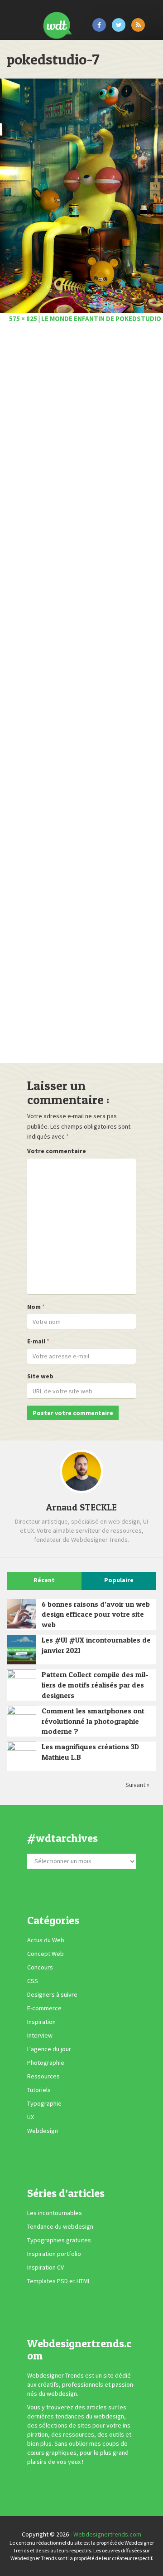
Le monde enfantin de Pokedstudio (101, 318)
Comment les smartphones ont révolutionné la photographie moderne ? (93, 1721)
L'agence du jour (49, 2049)
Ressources (43, 2076)
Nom (34, 1307)
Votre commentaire (57, 1151)
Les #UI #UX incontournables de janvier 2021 (96, 1645)
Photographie (46, 2063)
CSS (33, 1981)
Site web (40, 1376)
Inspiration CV (46, 2267)
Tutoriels (39, 2090)
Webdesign (43, 2131)
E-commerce (44, 2008)
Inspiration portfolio (54, 2254)
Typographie (44, 2103)
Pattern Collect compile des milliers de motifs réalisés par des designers (95, 1685)
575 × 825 (23, 318)
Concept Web (46, 1954)
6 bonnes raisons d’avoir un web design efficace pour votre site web (96, 1614)
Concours (40, 1967)
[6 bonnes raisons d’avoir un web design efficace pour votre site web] (22, 1614)
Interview (40, 2035)
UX (31, 2117)
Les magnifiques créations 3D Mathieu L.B (90, 1752)
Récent (44, 1580)
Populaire (119, 1580)
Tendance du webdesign (60, 2226)
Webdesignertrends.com (107, 2534)
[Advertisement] (81, 696)
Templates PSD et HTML (59, 2281)
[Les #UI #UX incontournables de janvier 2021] (22, 1650)
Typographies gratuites (59, 2240)
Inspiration (41, 2022)
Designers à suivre (52, 1994)
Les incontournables (55, 2213)
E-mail (36, 1341)
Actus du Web (46, 1940)
